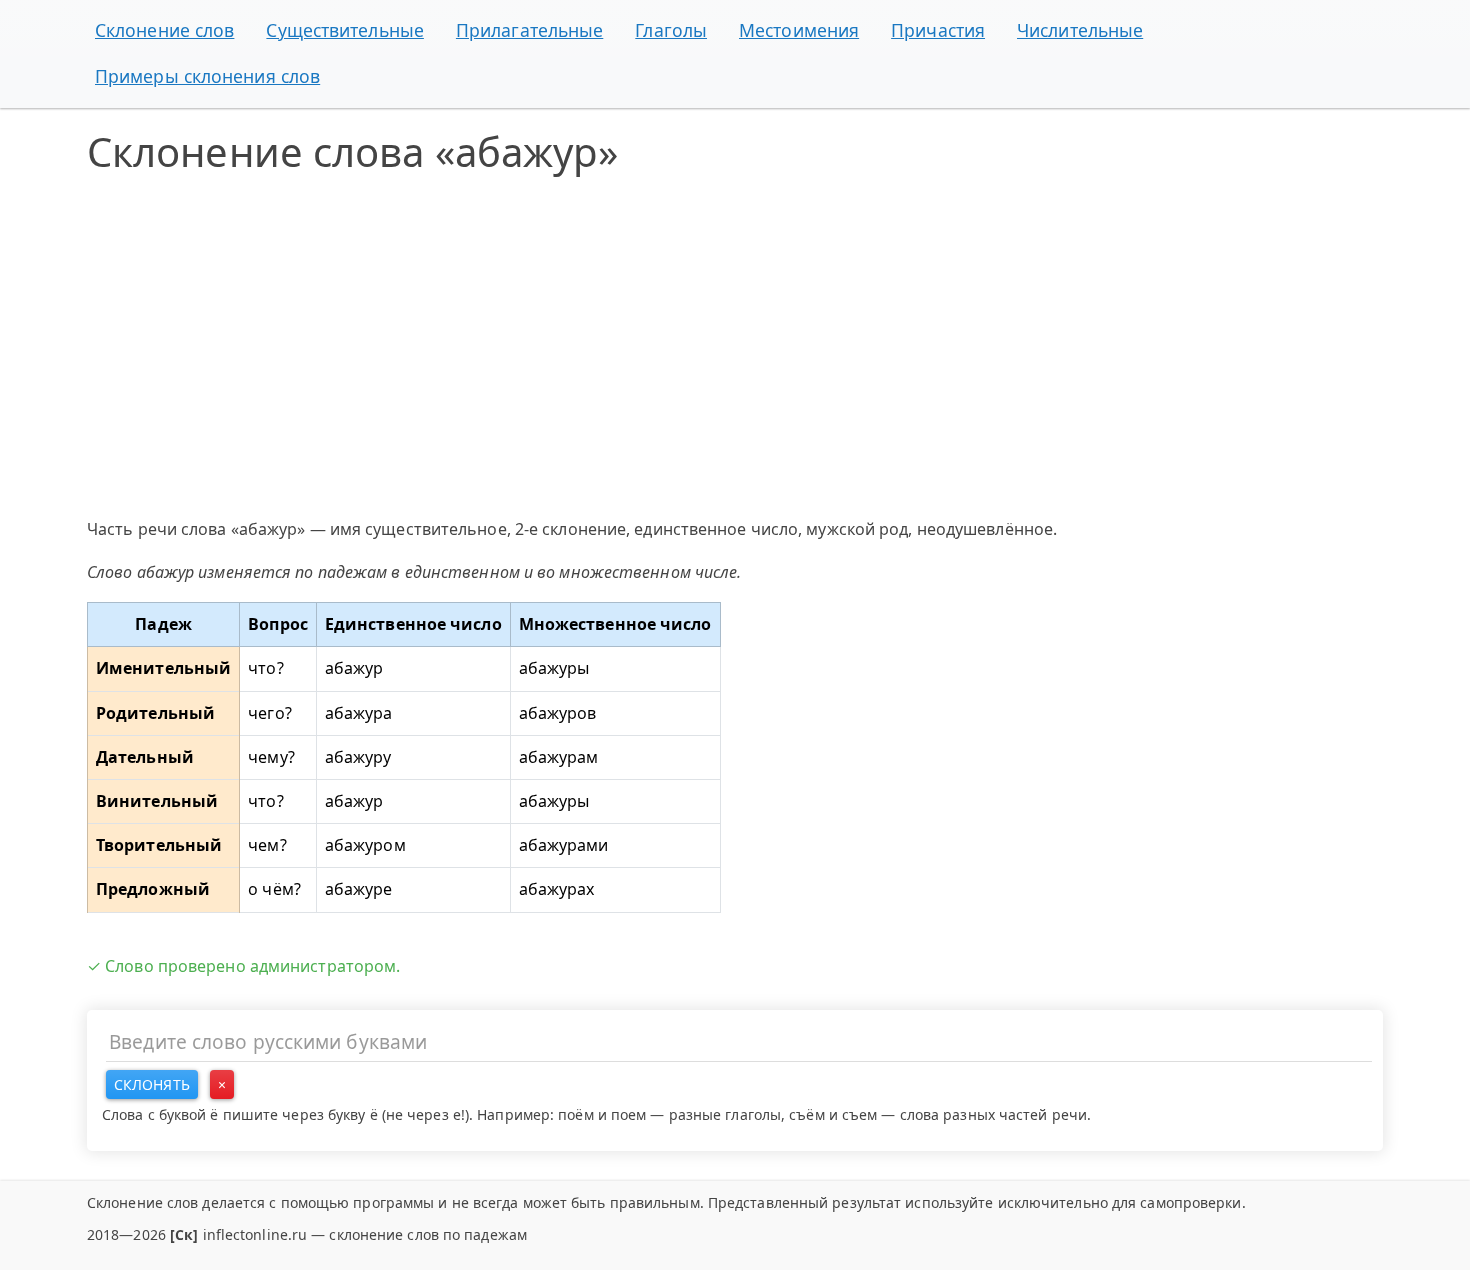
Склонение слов (164, 30)
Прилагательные (529, 30)
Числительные (1080, 30)
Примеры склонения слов (207, 76)
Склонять (152, 1084)
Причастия (938, 30)
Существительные (345, 30)
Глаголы (671, 30)
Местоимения (799, 30)
